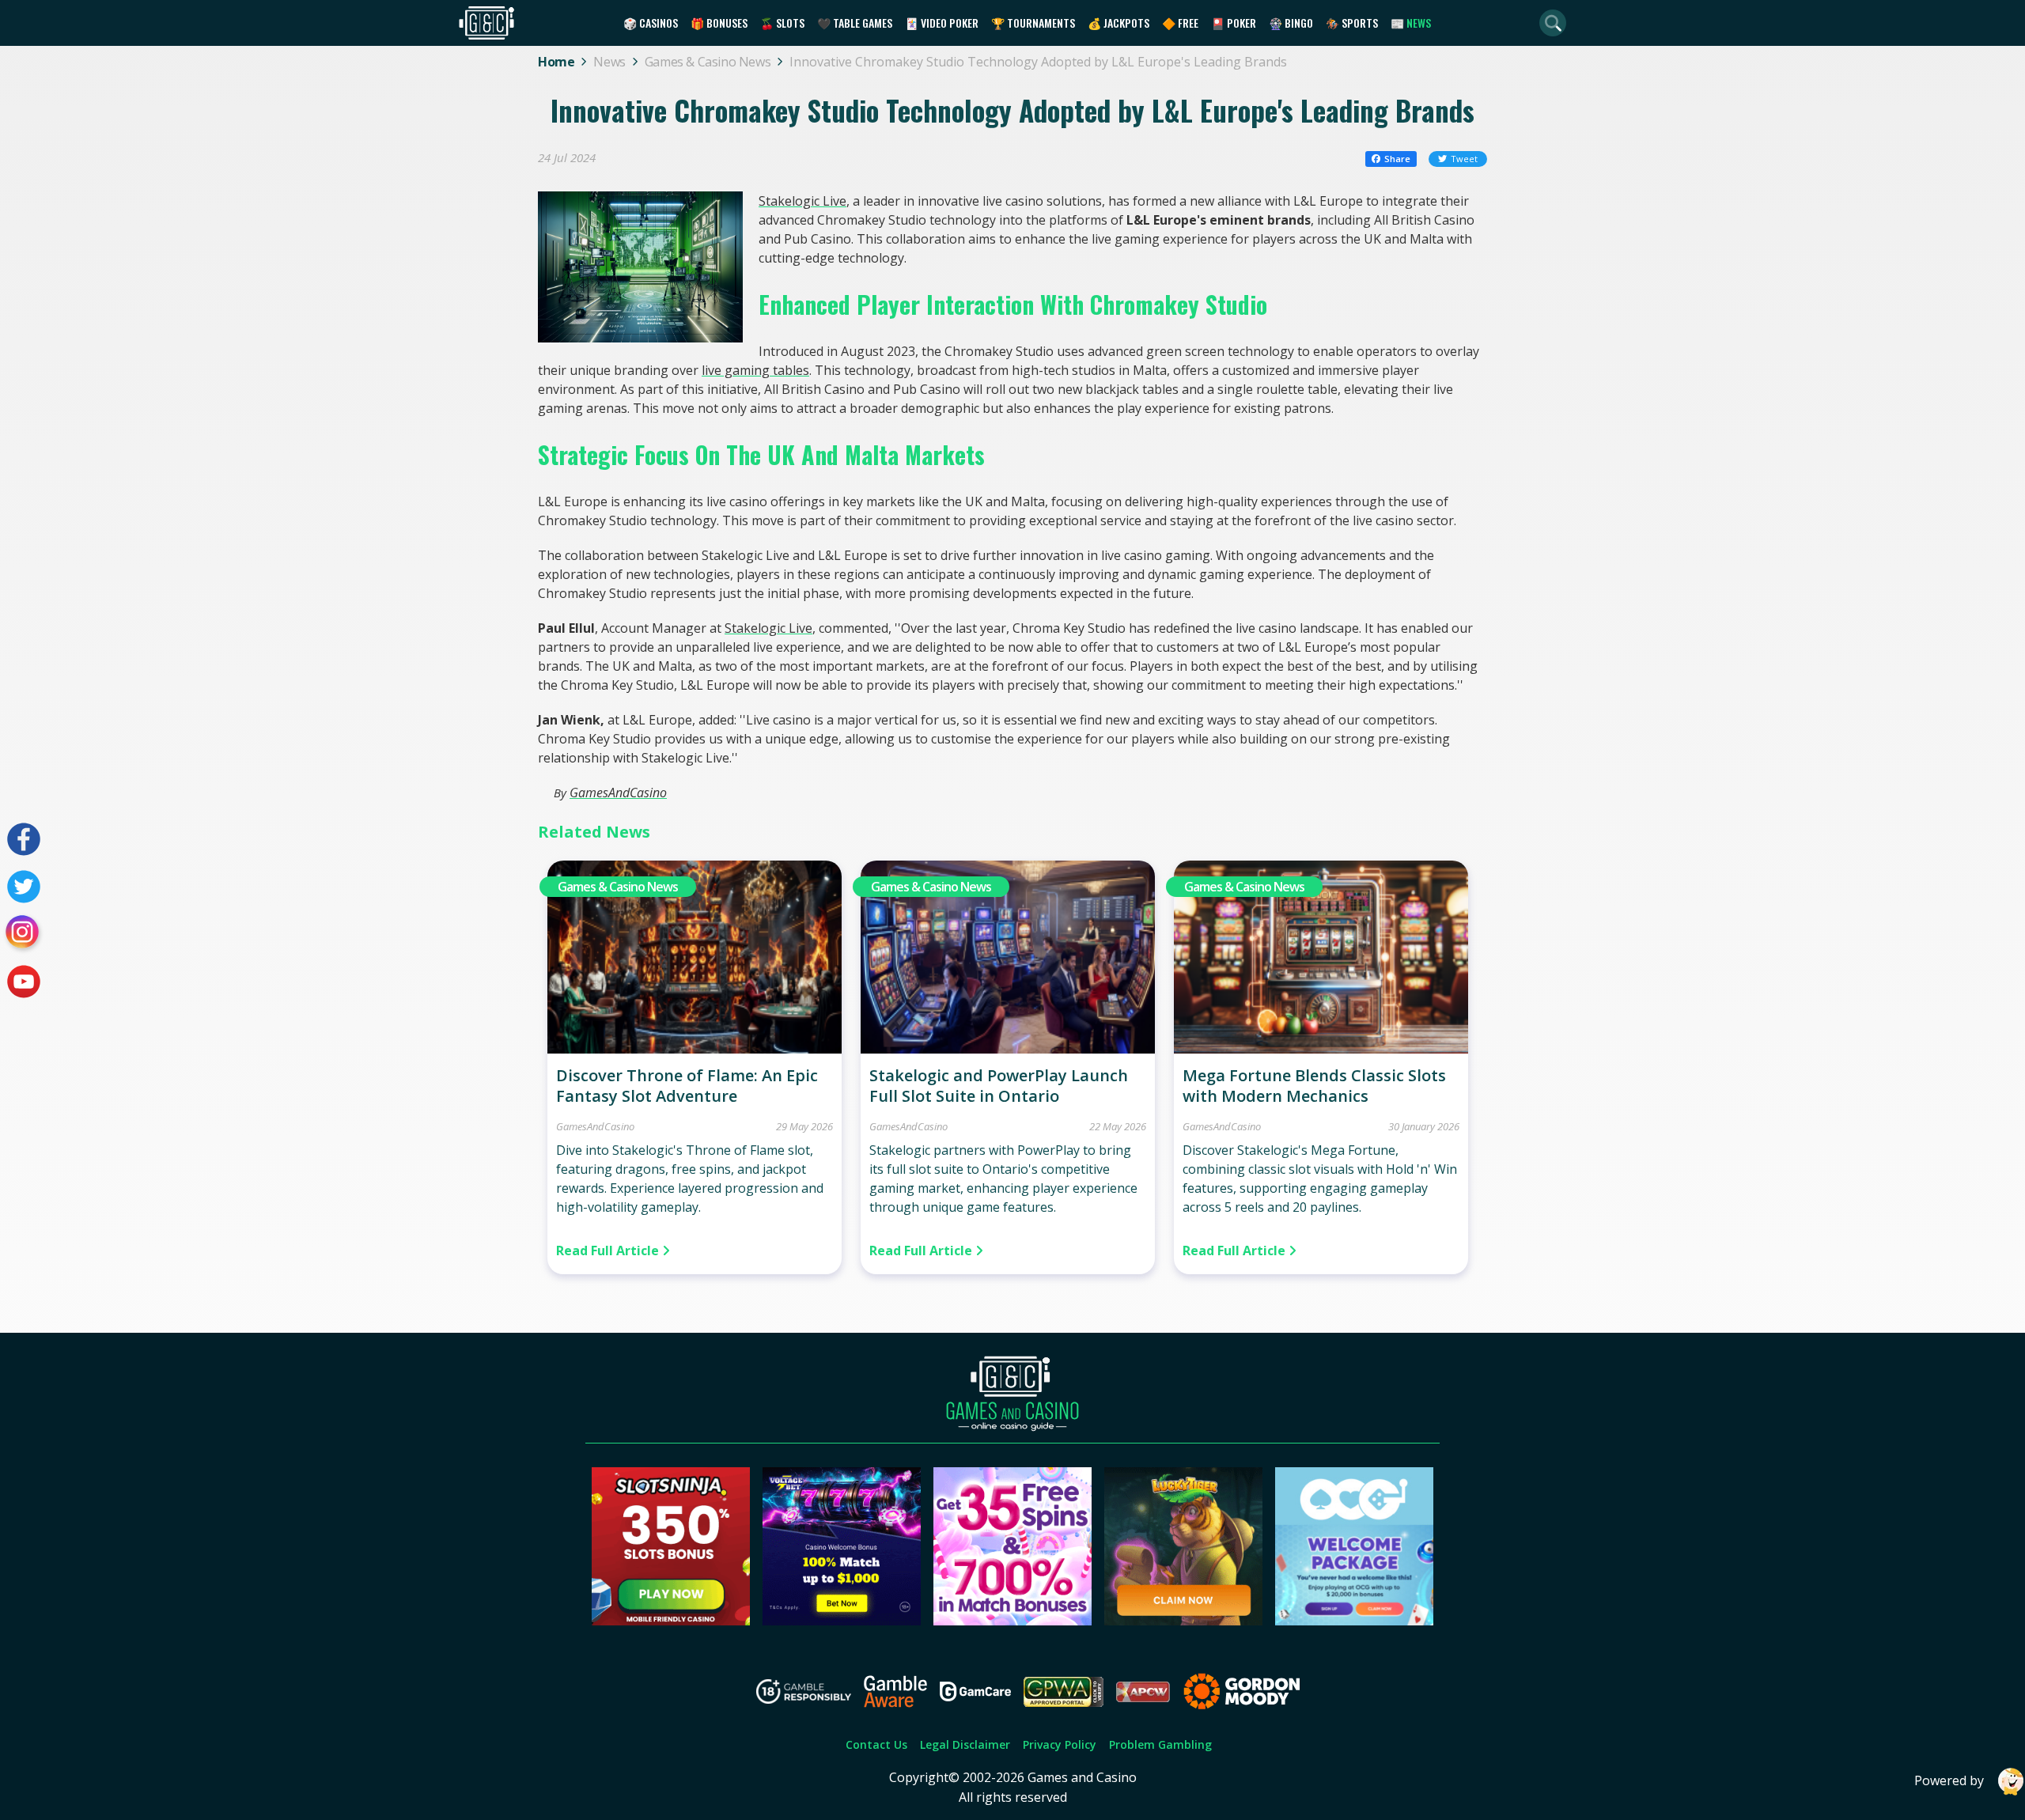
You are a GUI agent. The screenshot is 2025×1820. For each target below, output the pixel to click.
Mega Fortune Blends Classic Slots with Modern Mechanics (1314, 1086)
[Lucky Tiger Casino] (1183, 1621)
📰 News (1411, 23)
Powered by (1949, 1780)
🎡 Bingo (1291, 23)
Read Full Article (609, 1251)
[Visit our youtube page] (24, 982)
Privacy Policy (1060, 1744)
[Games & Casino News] (695, 1049)
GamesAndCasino (618, 793)
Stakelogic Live (802, 201)
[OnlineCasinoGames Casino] (1354, 1621)
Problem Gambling (1160, 1744)
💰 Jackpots (1118, 23)
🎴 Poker (1234, 23)
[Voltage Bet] (842, 1621)
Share (1397, 159)
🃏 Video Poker (942, 23)
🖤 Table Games (855, 23)
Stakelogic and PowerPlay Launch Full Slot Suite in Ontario (999, 1086)
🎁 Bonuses (719, 23)
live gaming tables (755, 370)
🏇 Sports (1352, 23)
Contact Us (876, 1744)
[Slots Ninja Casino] (671, 1621)
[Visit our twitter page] (24, 887)
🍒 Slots (782, 23)
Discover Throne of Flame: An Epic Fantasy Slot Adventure (687, 1086)
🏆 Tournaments (1033, 23)
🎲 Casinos (651, 23)
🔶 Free (1180, 23)
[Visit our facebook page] (24, 839)
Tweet (1464, 159)
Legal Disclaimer (965, 1744)
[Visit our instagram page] (24, 934)
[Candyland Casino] (1012, 1621)
